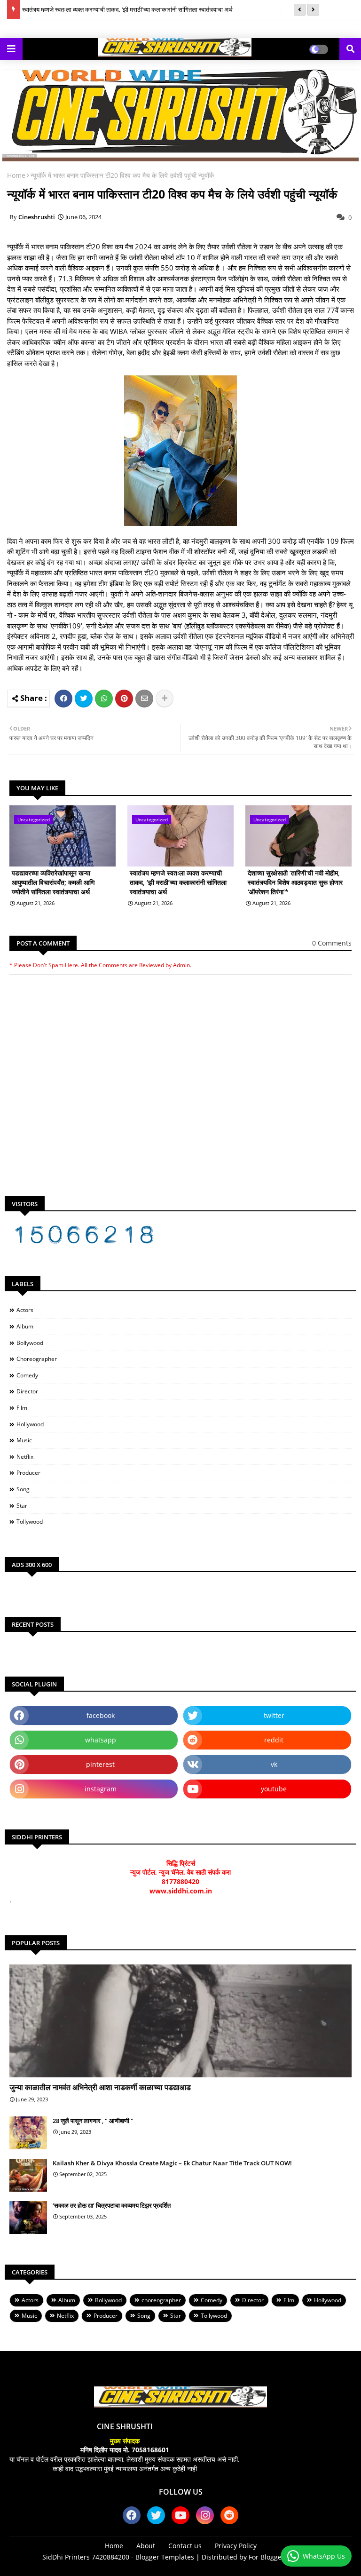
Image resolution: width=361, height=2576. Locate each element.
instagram (101, 1789)
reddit (274, 1740)
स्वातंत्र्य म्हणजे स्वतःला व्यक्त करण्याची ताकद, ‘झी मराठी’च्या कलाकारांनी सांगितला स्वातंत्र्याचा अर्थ (127, 9)
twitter (274, 1715)
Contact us (185, 2546)
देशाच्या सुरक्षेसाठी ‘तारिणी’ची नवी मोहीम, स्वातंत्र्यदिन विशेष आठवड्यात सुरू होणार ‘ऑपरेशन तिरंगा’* (295, 882)
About (146, 2546)
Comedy (27, 1375)
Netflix (25, 1457)
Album (25, 1326)
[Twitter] (84, 699)
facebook (101, 1715)
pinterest (100, 1764)
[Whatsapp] (104, 699)
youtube (274, 1789)
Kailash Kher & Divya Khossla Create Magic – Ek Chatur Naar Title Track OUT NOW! (172, 2163)
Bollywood (30, 1343)
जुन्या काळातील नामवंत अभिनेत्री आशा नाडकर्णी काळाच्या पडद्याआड (100, 2087)
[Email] (144, 699)
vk (274, 1764)
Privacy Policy (236, 2546)
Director (27, 1391)
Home (16, 175)
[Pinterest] (124, 699)
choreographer (37, 1359)
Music (24, 1440)
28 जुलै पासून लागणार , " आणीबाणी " (93, 2121)
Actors (25, 1310)
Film (22, 1408)
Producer (28, 1473)
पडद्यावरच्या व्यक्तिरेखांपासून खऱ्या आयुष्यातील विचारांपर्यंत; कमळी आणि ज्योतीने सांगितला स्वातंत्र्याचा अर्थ (53, 882)
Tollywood (30, 1522)
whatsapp (101, 1740)
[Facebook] (63, 699)
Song (23, 1489)
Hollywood (30, 1424)
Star (22, 1506)
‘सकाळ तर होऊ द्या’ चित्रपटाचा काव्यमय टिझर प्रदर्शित (112, 2205)
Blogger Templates (165, 2557)
